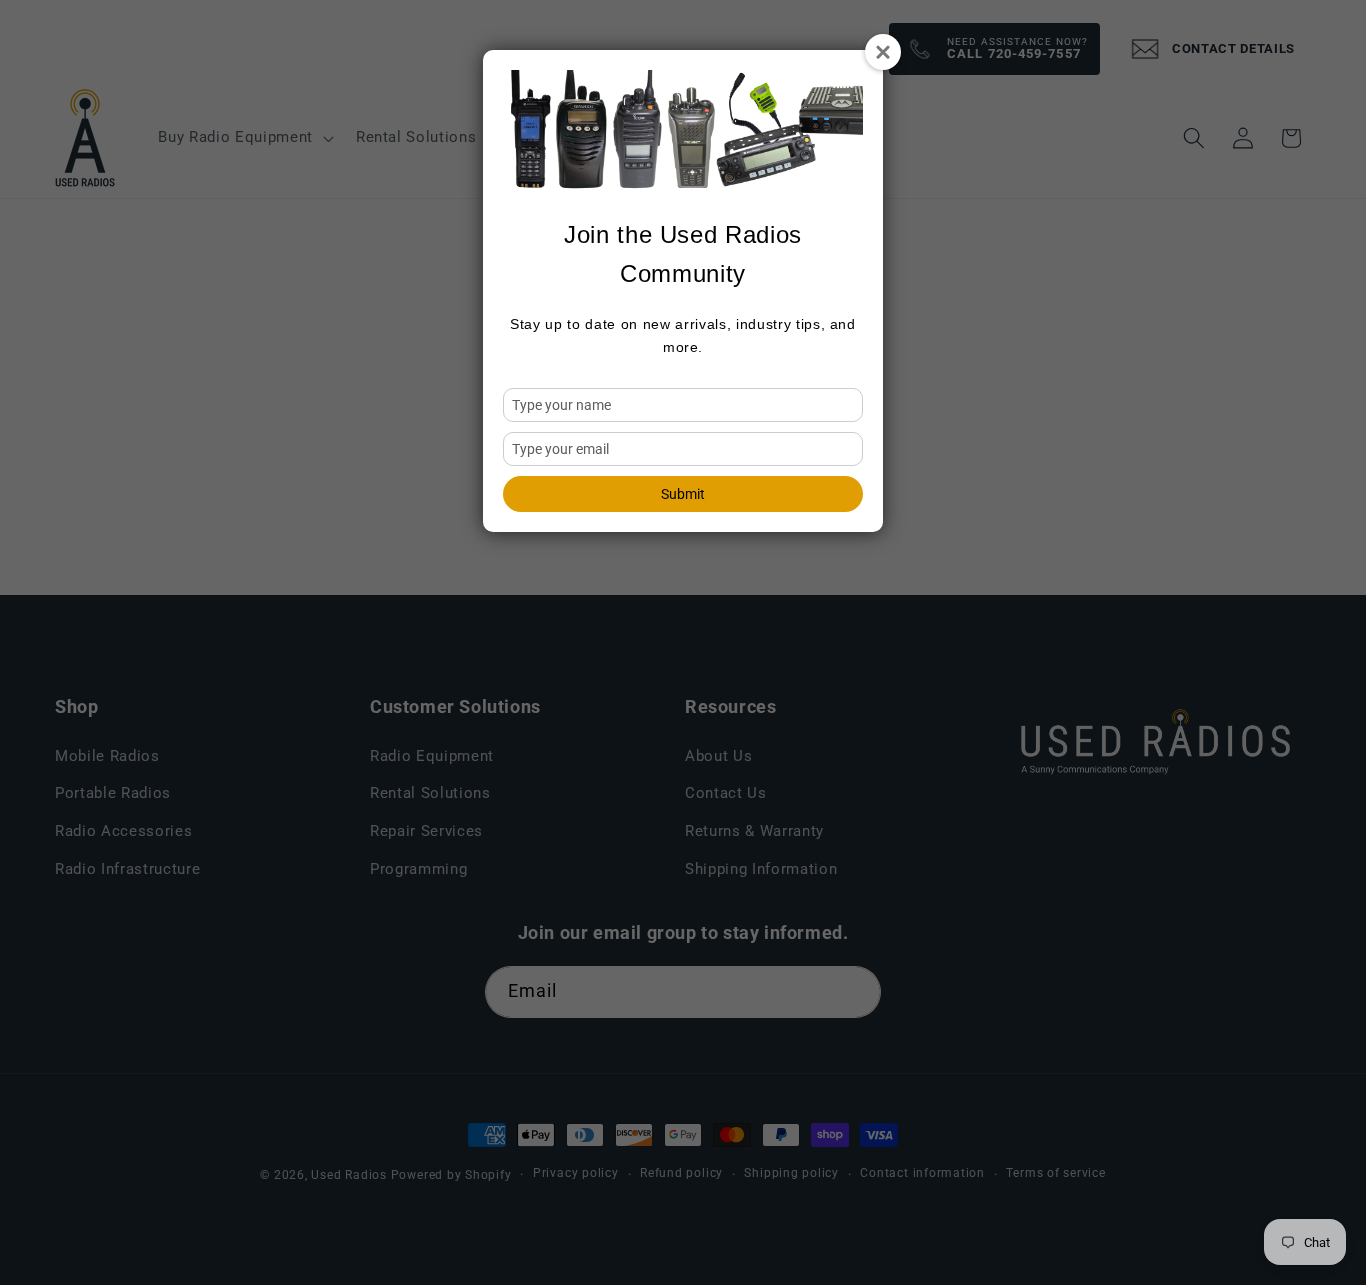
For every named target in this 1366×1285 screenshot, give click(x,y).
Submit (683, 494)
